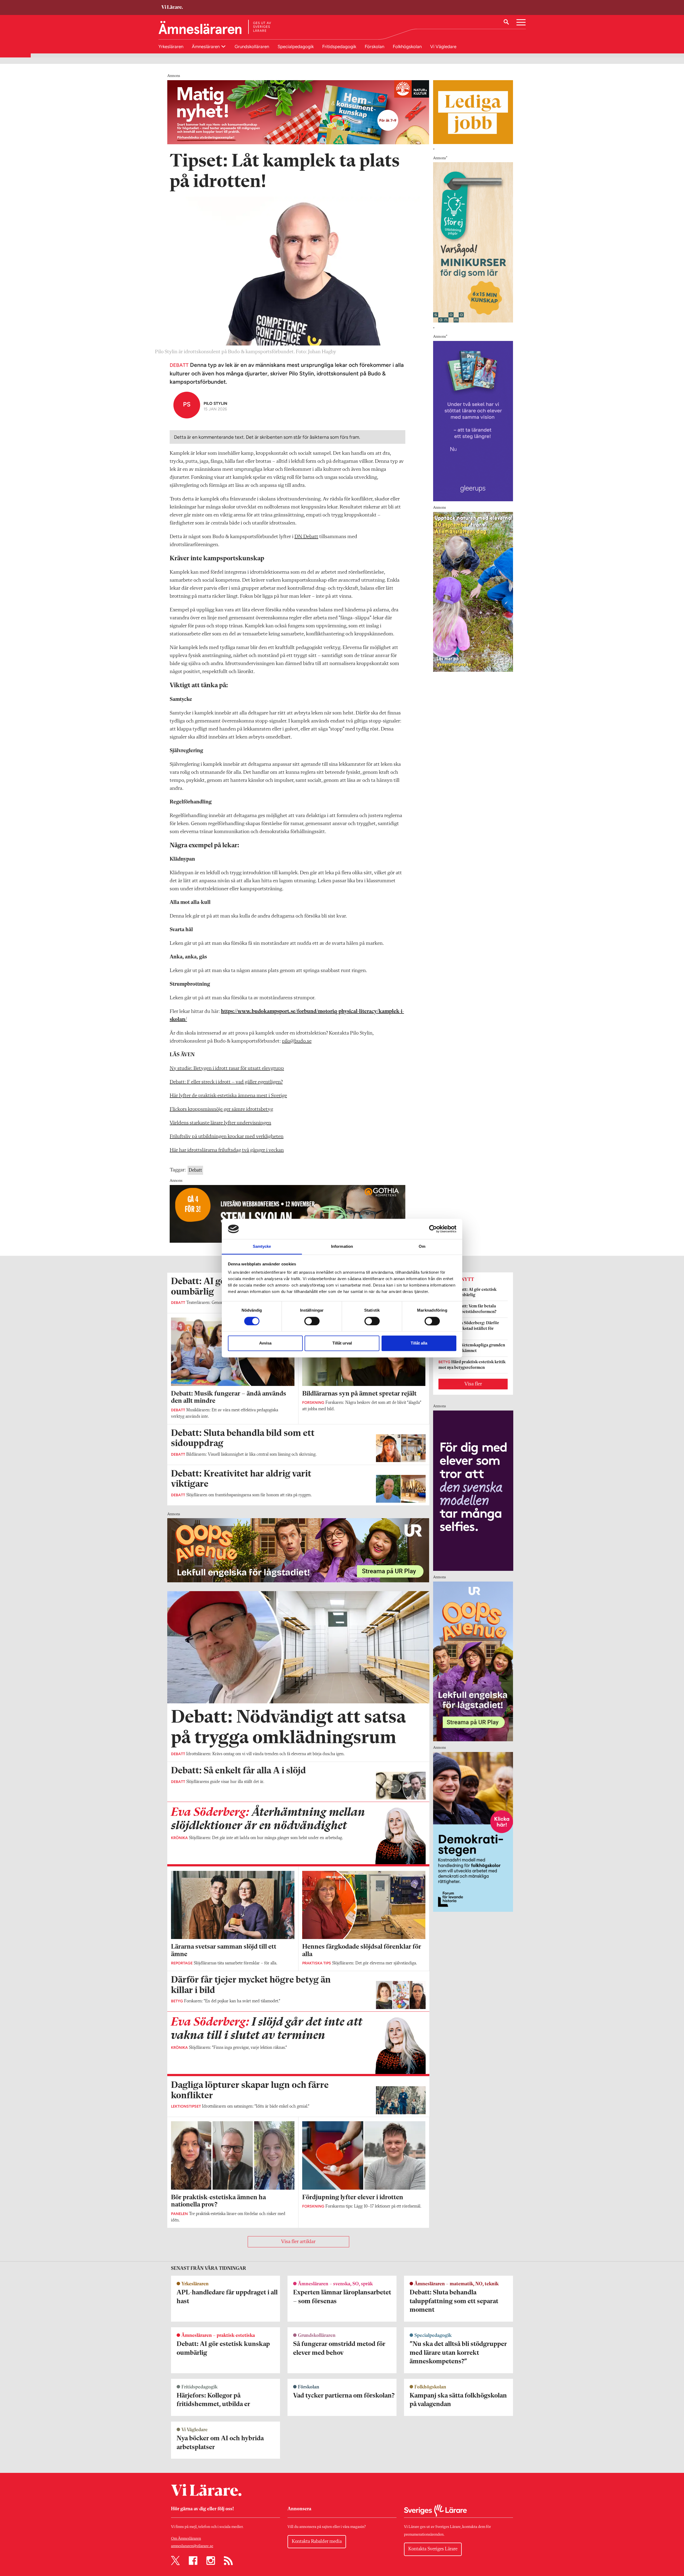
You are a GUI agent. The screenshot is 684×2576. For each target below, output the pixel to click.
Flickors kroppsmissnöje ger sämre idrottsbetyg (221, 1109)
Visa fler (473, 1384)
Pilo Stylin (215, 403)
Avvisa (265, 1343)
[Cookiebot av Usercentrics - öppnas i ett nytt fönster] (433, 1229)
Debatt (195, 1170)
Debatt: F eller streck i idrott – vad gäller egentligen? (226, 1082)
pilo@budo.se (297, 1041)
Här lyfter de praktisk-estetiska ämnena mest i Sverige (228, 1096)
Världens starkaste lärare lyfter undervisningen (220, 1123)
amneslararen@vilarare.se (192, 2546)
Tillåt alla (419, 1343)
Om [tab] (422, 1247)
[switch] (312, 1321)
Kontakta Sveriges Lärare (433, 2549)
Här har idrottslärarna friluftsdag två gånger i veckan (227, 1150)
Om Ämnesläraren (186, 2539)
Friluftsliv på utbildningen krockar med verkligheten (227, 1137)
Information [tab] (342, 1247)
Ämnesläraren (206, 46)
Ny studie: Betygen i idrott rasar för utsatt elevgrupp (227, 1069)
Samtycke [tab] (262, 1247)
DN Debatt (306, 537)
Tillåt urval (342, 1343)
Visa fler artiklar (298, 2242)
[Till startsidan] (172, 8)
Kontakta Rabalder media (317, 2542)
